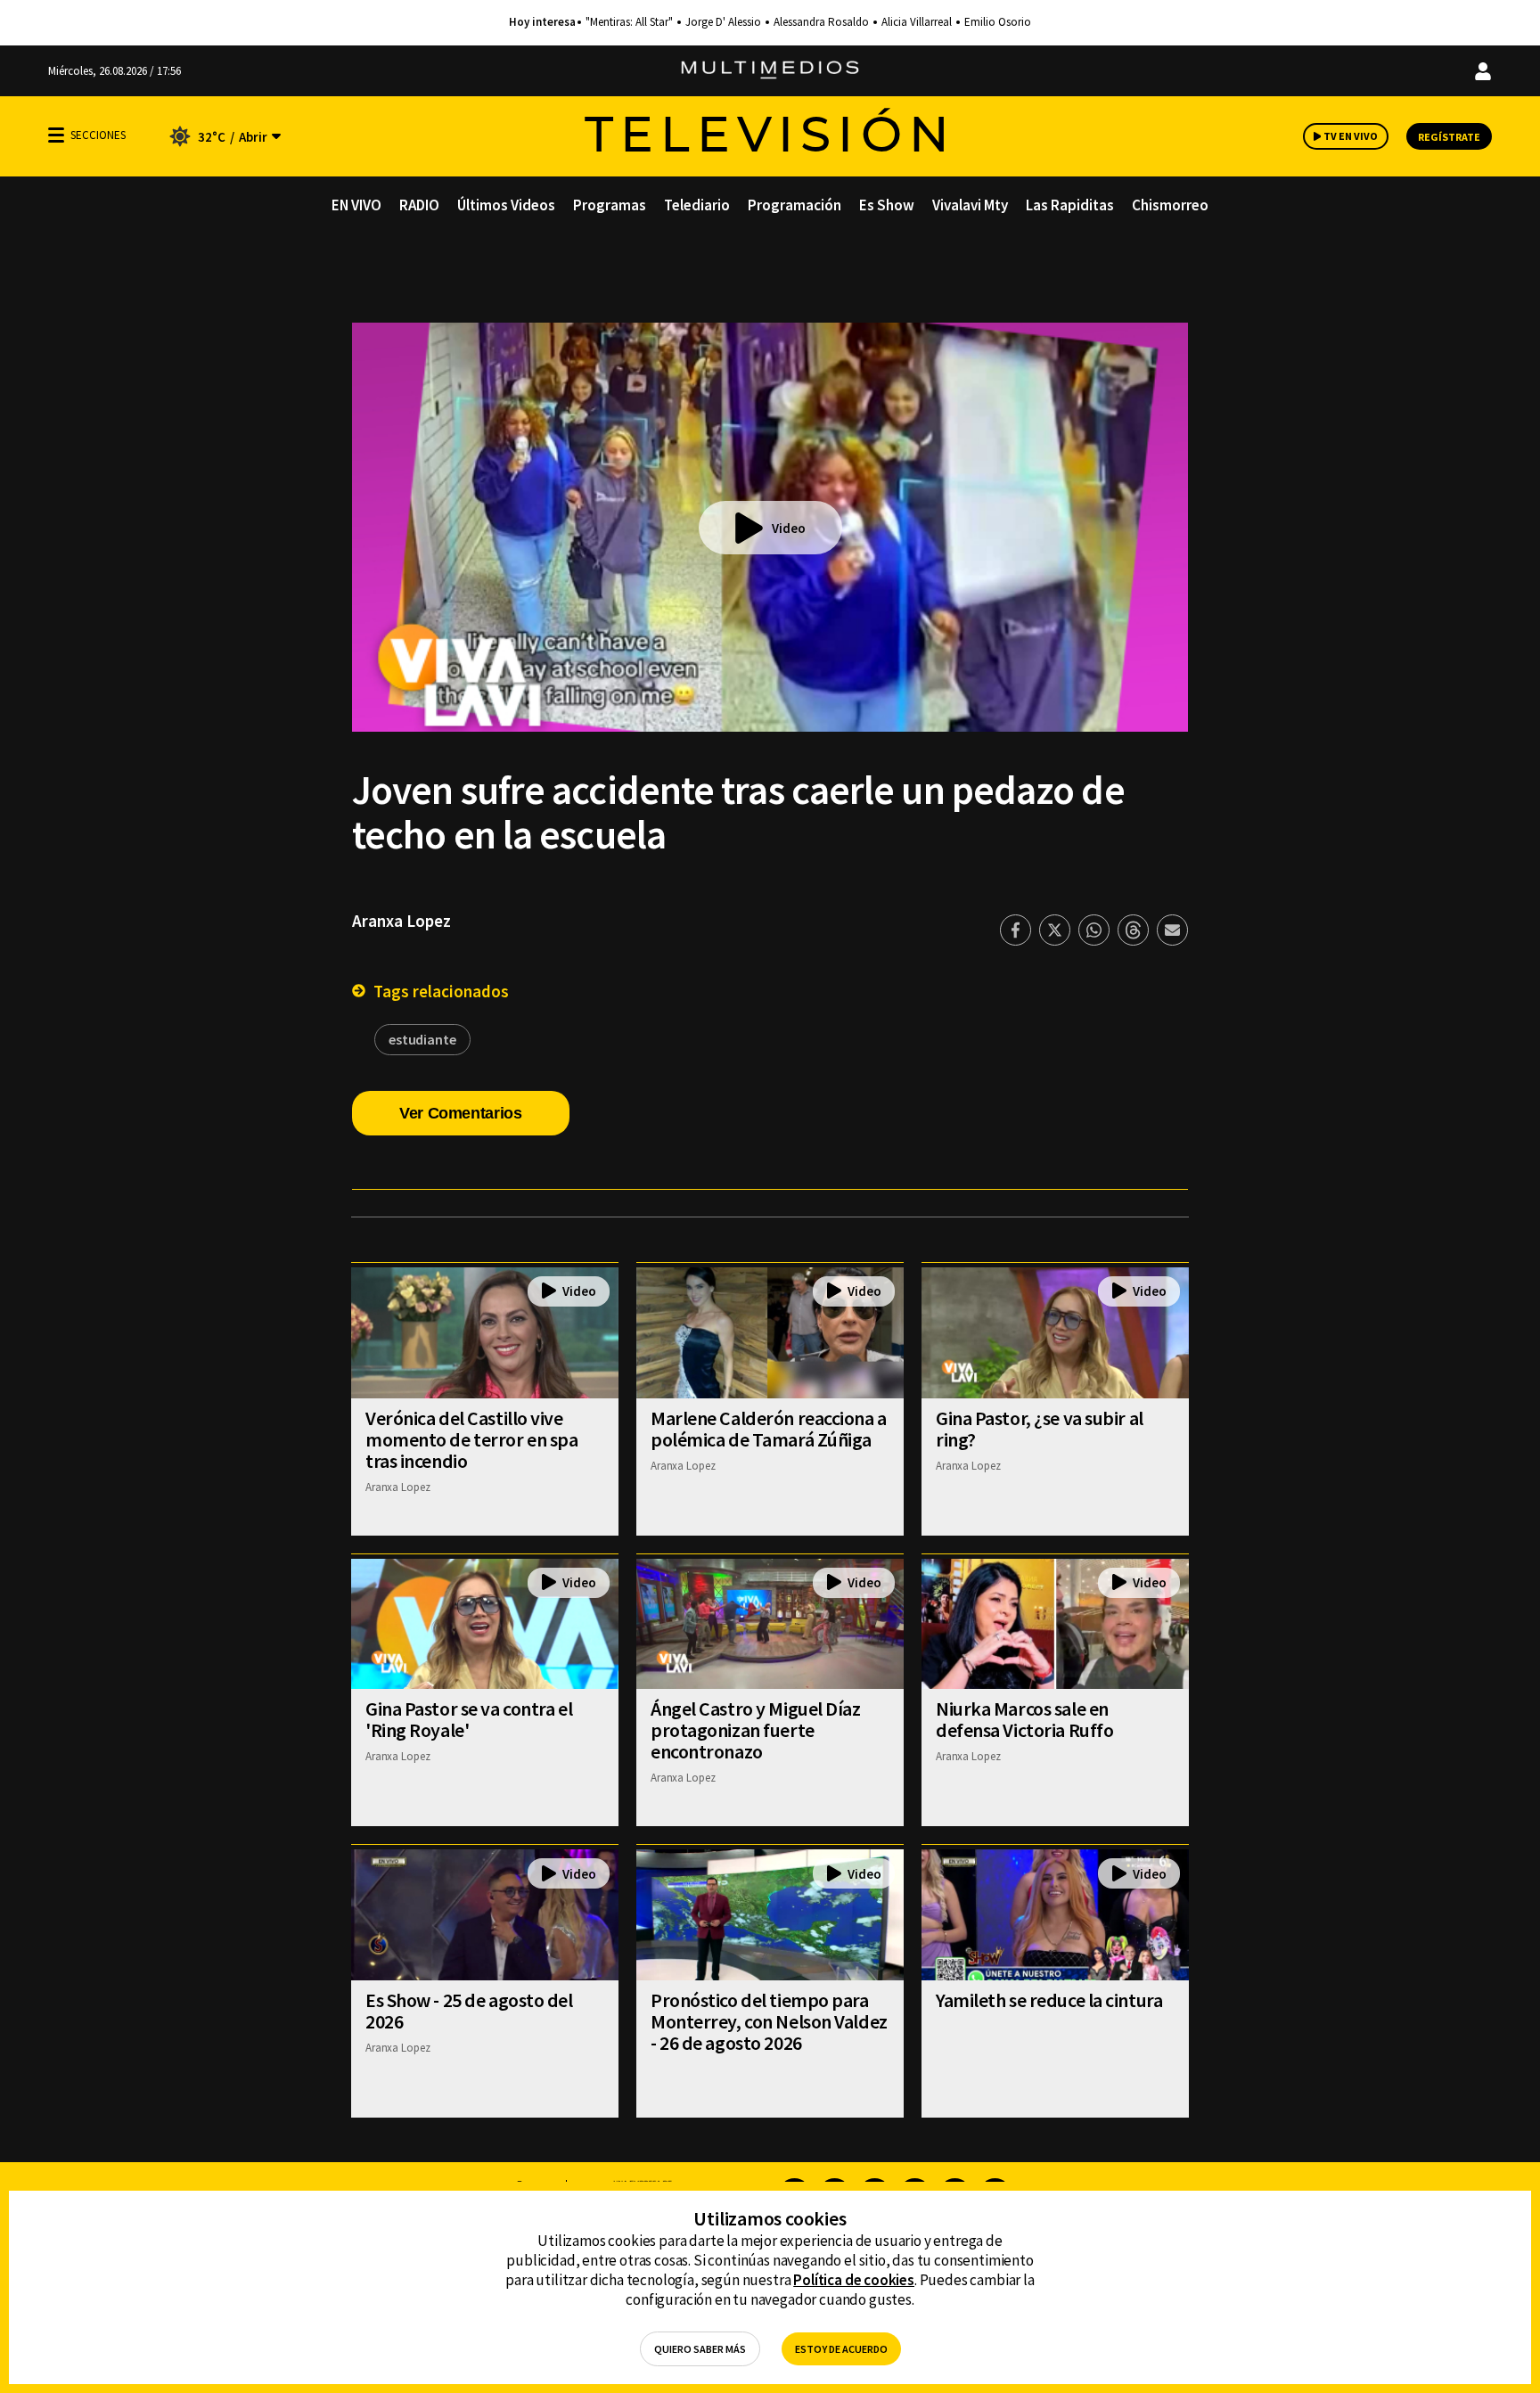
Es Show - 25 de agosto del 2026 (469, 2011)
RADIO (419, 205)
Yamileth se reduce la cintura (1049, 2000)
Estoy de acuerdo (841, 2349)
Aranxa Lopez (401, 921)
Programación (795, 205)
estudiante (422, 1039)
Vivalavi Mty (970, 205)
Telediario (697, 205)
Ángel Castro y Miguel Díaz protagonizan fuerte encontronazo (756, 1730)
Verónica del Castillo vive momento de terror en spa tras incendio (471, 1439)
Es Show (887, 205)
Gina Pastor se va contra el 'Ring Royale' (469, 1719)
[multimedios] (770, 71)
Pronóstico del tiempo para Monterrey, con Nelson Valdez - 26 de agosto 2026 (769, 2021)
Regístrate (1449, 137)
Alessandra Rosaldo (821, 22)
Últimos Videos (506, 205)
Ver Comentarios (461, 1113)
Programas (610, 205)
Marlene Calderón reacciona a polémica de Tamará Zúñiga (769, 1429)
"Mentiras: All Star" (629, 22)
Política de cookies (854, 2280)
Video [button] (789, 528)
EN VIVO (356, 205)
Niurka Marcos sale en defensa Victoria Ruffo (1024, 1719)
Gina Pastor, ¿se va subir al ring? (1040, 1429)
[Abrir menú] (56, 135)
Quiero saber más (700, 2349)
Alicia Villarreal (917, 22)
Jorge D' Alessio (723, 22)
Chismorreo (1170, 205)
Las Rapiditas (1070, 205)
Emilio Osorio (998, 22)
